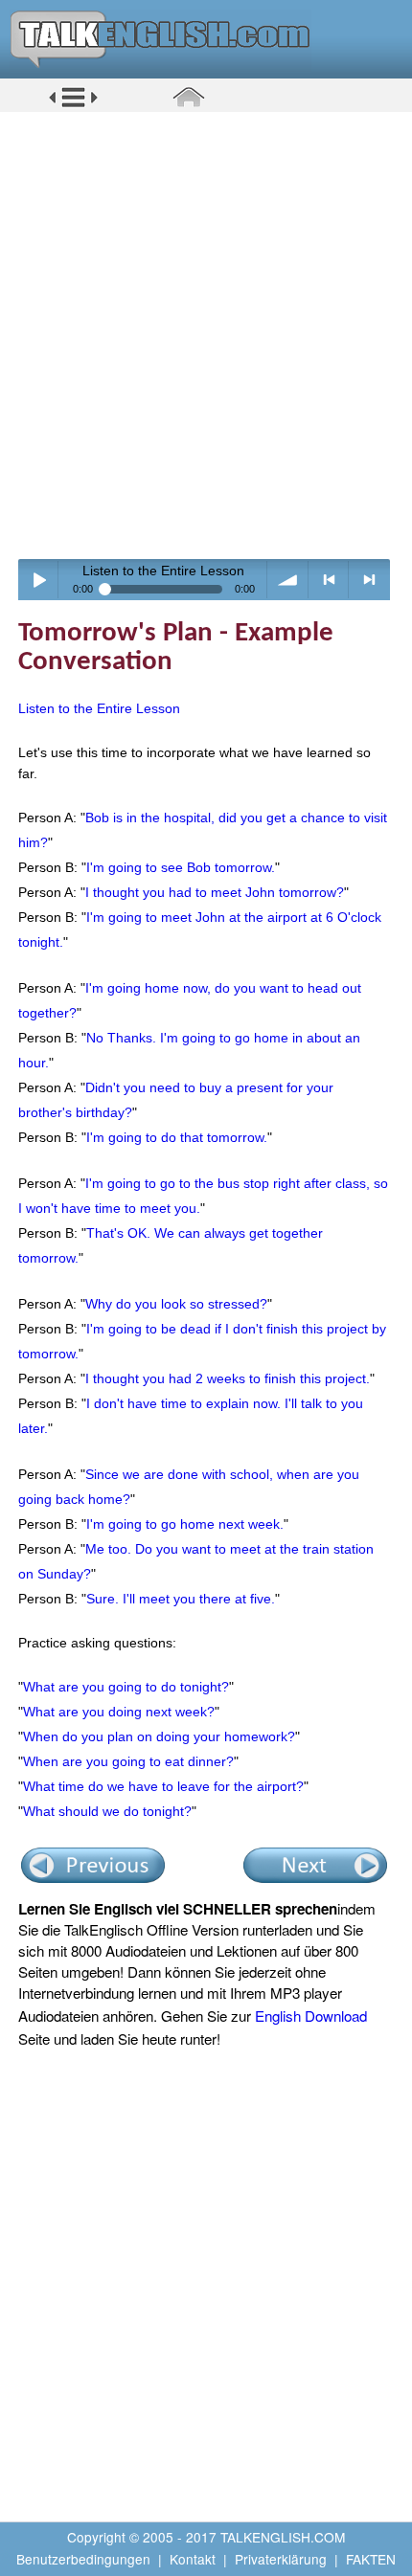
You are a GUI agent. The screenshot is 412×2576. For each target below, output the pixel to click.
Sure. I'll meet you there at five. (181, 1599)
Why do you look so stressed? (176, 1304)
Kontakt (193, 2559)
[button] (73, 104)
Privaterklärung (281, 2559)
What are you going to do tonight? (126, 1687)
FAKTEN (371, 2559)
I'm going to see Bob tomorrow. (181, 867)
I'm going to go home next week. (185, 1524)
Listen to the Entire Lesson (99, 708)
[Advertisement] (206, 335)
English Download (311, 2016)
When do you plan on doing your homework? (159, 1736)
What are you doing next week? (119, 1712)
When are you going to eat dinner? (128, 1761)
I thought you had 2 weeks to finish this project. (228, 1378)
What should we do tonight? (107, 1811)
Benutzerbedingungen (83, 2559)
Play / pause (39, 580)
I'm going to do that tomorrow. (177, 1137)
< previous (329, 580)
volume (288, 580)
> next (369, 580)
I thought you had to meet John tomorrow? (215, 892)
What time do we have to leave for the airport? (163, 1786)
